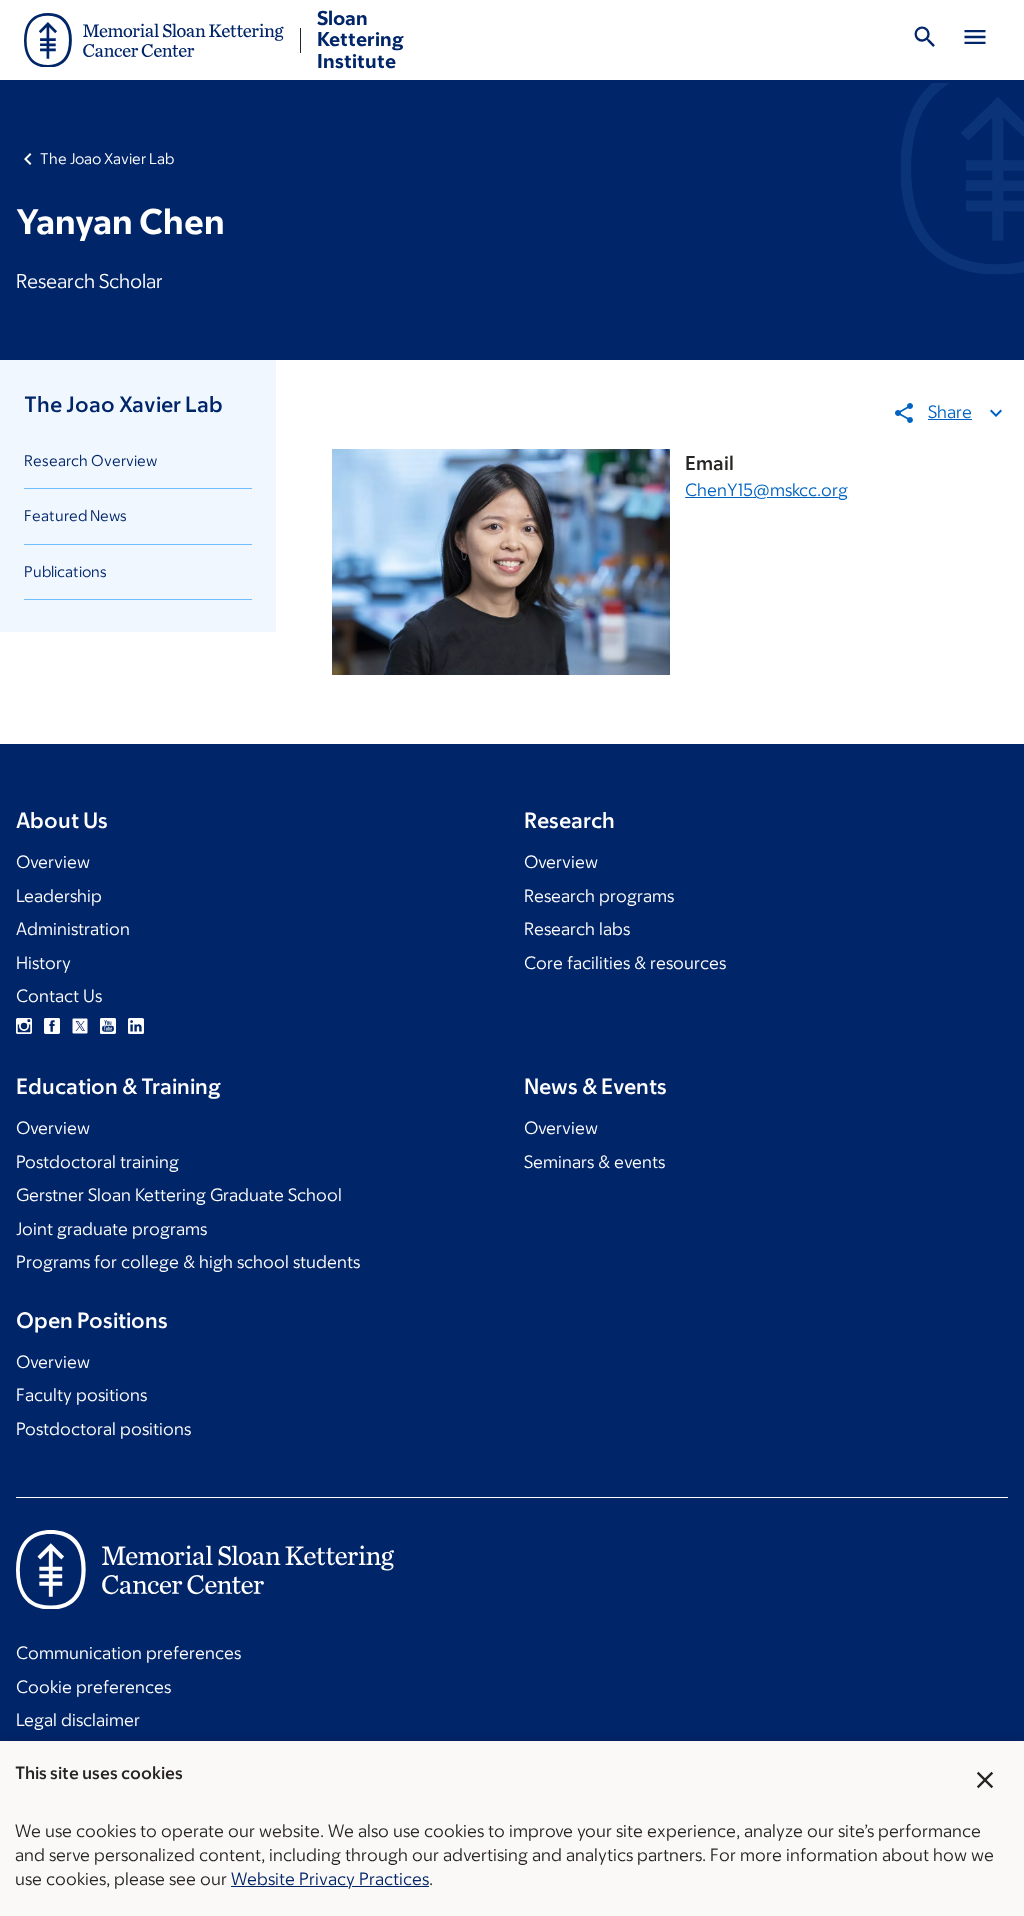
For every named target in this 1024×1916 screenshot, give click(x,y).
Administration (73, 929)
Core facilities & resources (625, 963)
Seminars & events (594, 1162)
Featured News (75, 515)
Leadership (59, 896)
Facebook (52, 1026)
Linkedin (136, 1026)
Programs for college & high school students (188, 1262)
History (43, 963)
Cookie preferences (93, 1687)
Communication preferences (128, 1653)
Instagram (24, 1026)
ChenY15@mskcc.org (766, 490)
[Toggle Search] (925, 40)
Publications (65, 571)
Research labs (577, 929)
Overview (53, 862)
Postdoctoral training (97, 1162)
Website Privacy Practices (330, 1879)
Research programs (599, 896)
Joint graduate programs (111, 1229)
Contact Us (59, 996)
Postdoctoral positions (103, 1429)
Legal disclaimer (78, 1720)
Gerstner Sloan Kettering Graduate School (179, 1195)
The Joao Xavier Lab (107, 158)
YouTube (108, 1026)
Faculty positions (81, 1395)
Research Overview (90, 460)
